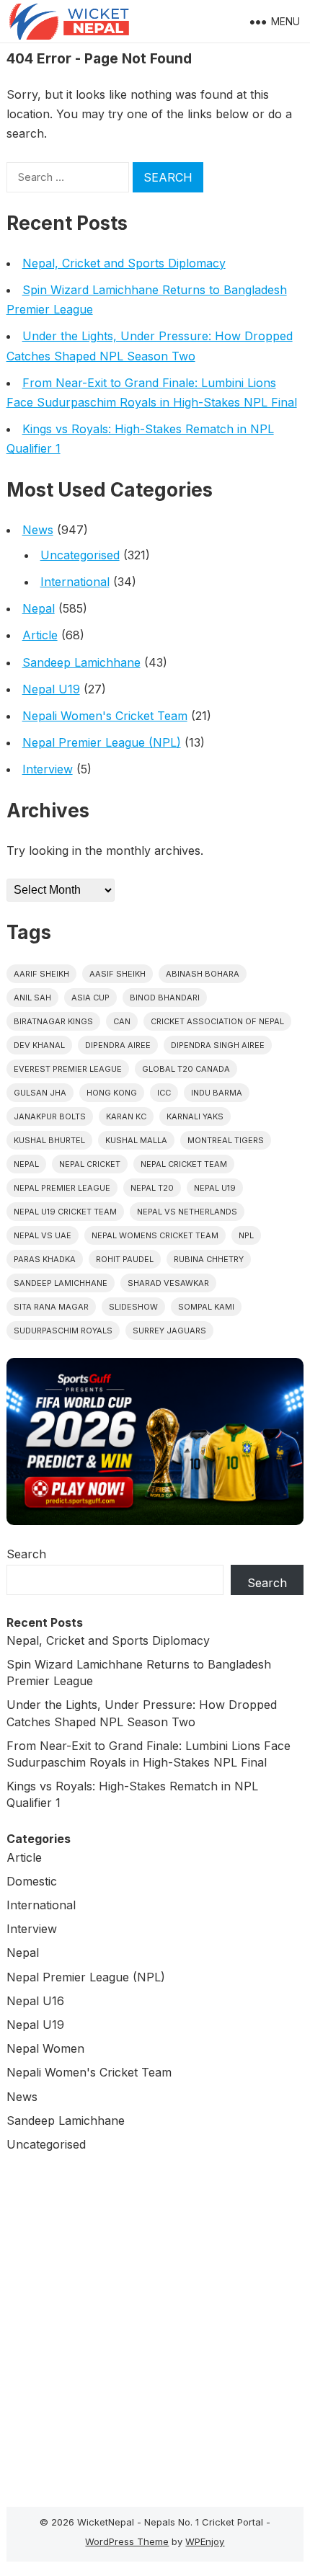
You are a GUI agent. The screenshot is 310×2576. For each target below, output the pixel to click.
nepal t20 (152, 1188)
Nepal (39, 608)
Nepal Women (45, 2048)
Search (26, 1554)
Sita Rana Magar (51, 1307)
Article (40, 635)
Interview (48, 769)
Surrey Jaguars (169, 1331)
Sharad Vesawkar (168, 1283)
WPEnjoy (205, 2541)
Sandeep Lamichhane (81, 662)
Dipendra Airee (118, 1045)
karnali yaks (195, 1116)
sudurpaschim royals (63, 1331)
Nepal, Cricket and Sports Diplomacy (124, 263)
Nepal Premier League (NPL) (102, 742)
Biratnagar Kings (53, 1021)
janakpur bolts (50, 1116)
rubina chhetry (209, 1259)
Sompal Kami (206, 1307)
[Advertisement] (155, 2326)
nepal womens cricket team (155, 1235)
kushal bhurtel (49, 1140)
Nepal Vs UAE (43, 1235)
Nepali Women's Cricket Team (105, 716)
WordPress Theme (127, 2541)
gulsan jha (40, 1093)
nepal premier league (62, 1188)
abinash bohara (203, 974)
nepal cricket (90, 1164)
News (38, 530)
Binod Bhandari (165, 998)
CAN (122, 1021)
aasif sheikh (118, 974)
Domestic (32, 1881)
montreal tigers (226, 1140)
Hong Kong (112, 1093)
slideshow (133, 1307)
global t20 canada (186, 1069)
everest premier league (68, 1069)
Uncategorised (80, 555)
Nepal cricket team (184, 1164)
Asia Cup (90, 998)
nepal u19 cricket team (65, 1212)
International (75, 582)
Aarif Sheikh (41, 974)
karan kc (126, 1116)
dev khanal (39, 1045)
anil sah (32, 998)
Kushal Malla (136, 1140)
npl (246, 1235)
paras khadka (45, 1259)
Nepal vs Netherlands (187, 1212)
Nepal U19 (51, 689)
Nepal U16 (35, 2001)
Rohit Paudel (125, 1259)
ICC (164, 1093)
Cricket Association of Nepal (217, 1021)
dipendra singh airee (218, 1045)
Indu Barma (217, 1093)
